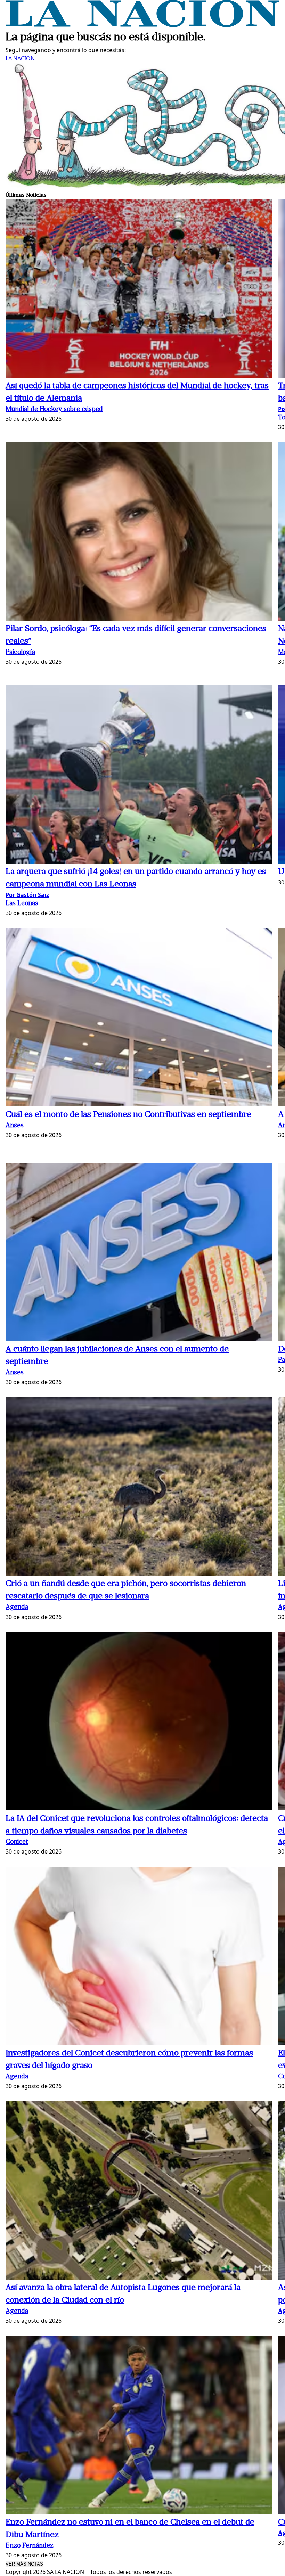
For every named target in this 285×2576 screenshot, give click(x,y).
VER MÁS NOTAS (24, 2564)
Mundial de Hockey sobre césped (54, 410)
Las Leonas (22, 904)
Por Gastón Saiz (27, 895)
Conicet (17, 1842)
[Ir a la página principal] (142, 25)
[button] (139, 290)
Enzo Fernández (30, 2546)
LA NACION (20, 58)
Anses (15, 1126)
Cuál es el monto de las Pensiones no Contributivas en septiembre (128, 1115)
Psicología (20, 652)
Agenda (17, 1607)
